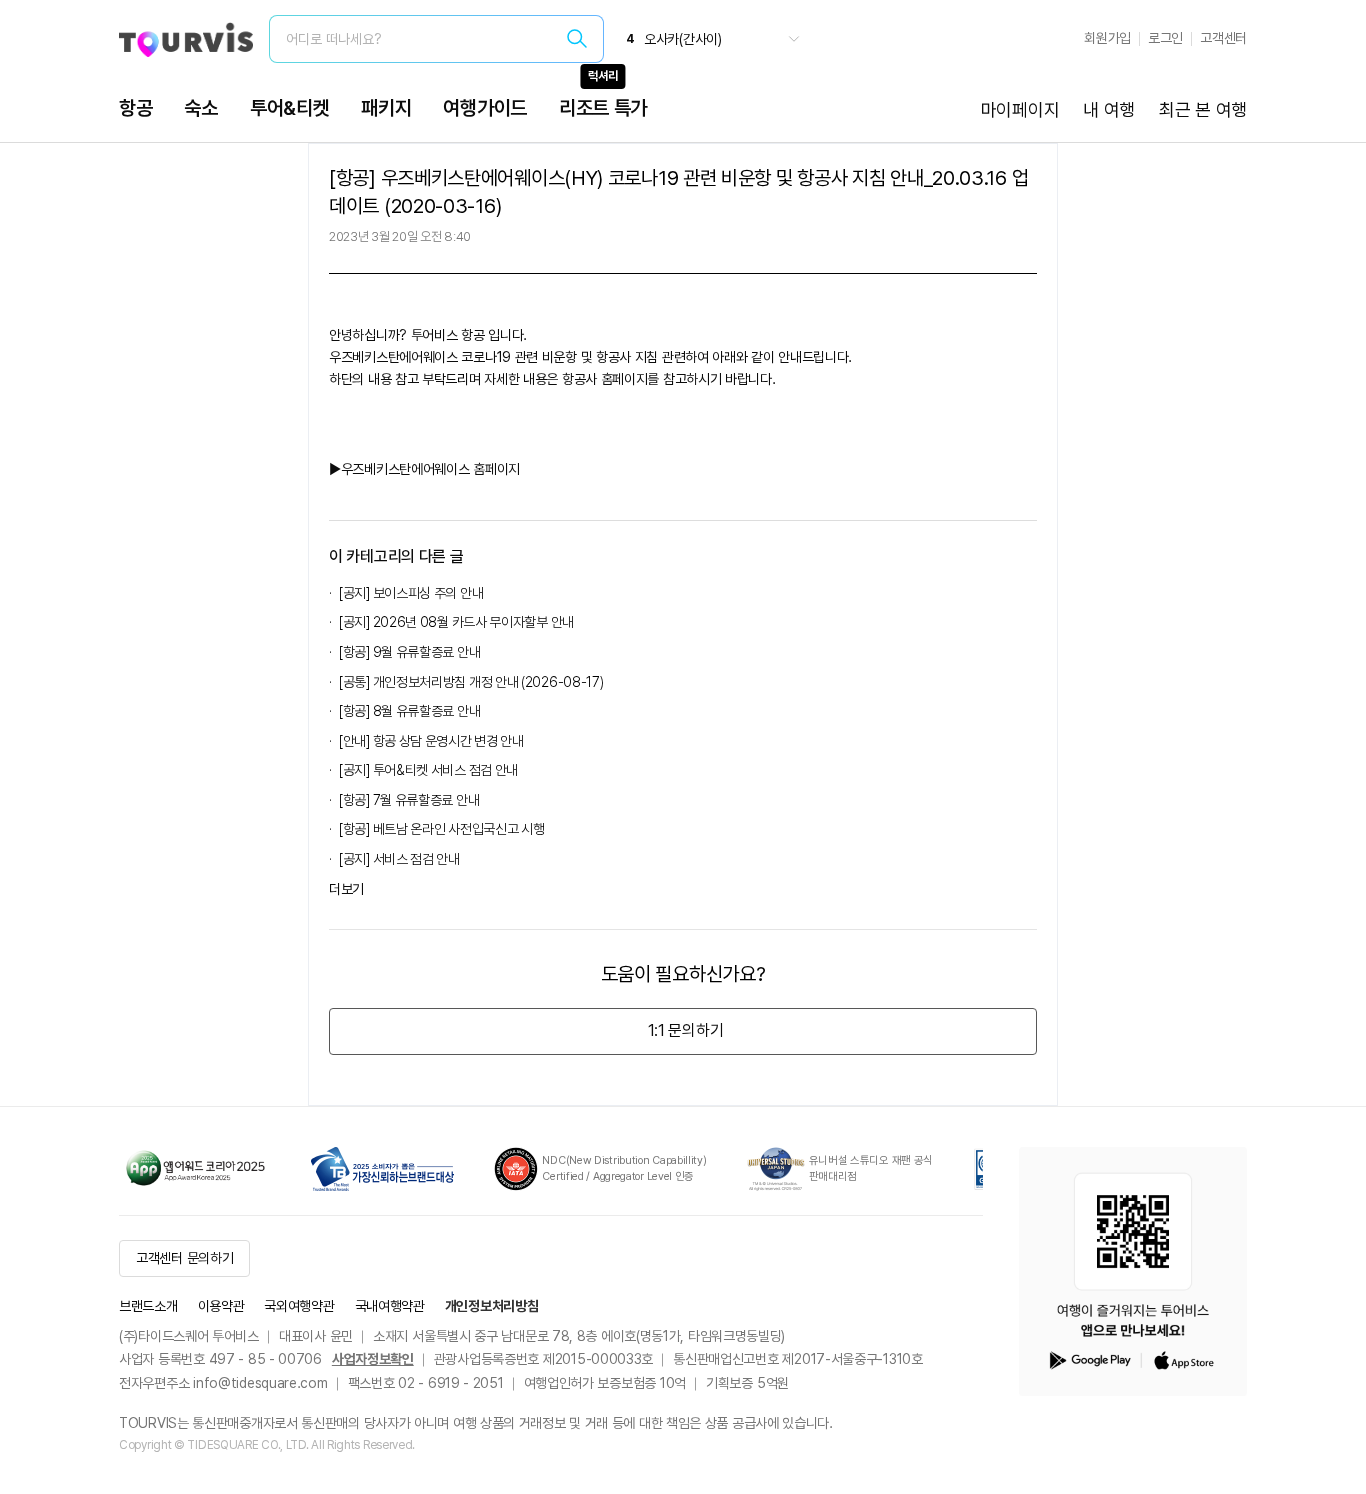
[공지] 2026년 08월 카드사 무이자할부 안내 (456, 622)
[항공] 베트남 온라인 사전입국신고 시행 (441, 829)
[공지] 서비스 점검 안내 (399, 859)
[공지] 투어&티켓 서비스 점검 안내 (428, 770)
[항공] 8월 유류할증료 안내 (409, 711)
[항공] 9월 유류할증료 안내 (409, 652)
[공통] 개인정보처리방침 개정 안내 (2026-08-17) (471, 682)
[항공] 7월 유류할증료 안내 (409, 800)
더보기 (346, 889)
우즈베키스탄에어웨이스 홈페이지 (430, 469)
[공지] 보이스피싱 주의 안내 (411, 593)
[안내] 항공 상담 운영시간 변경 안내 (431, 741)
